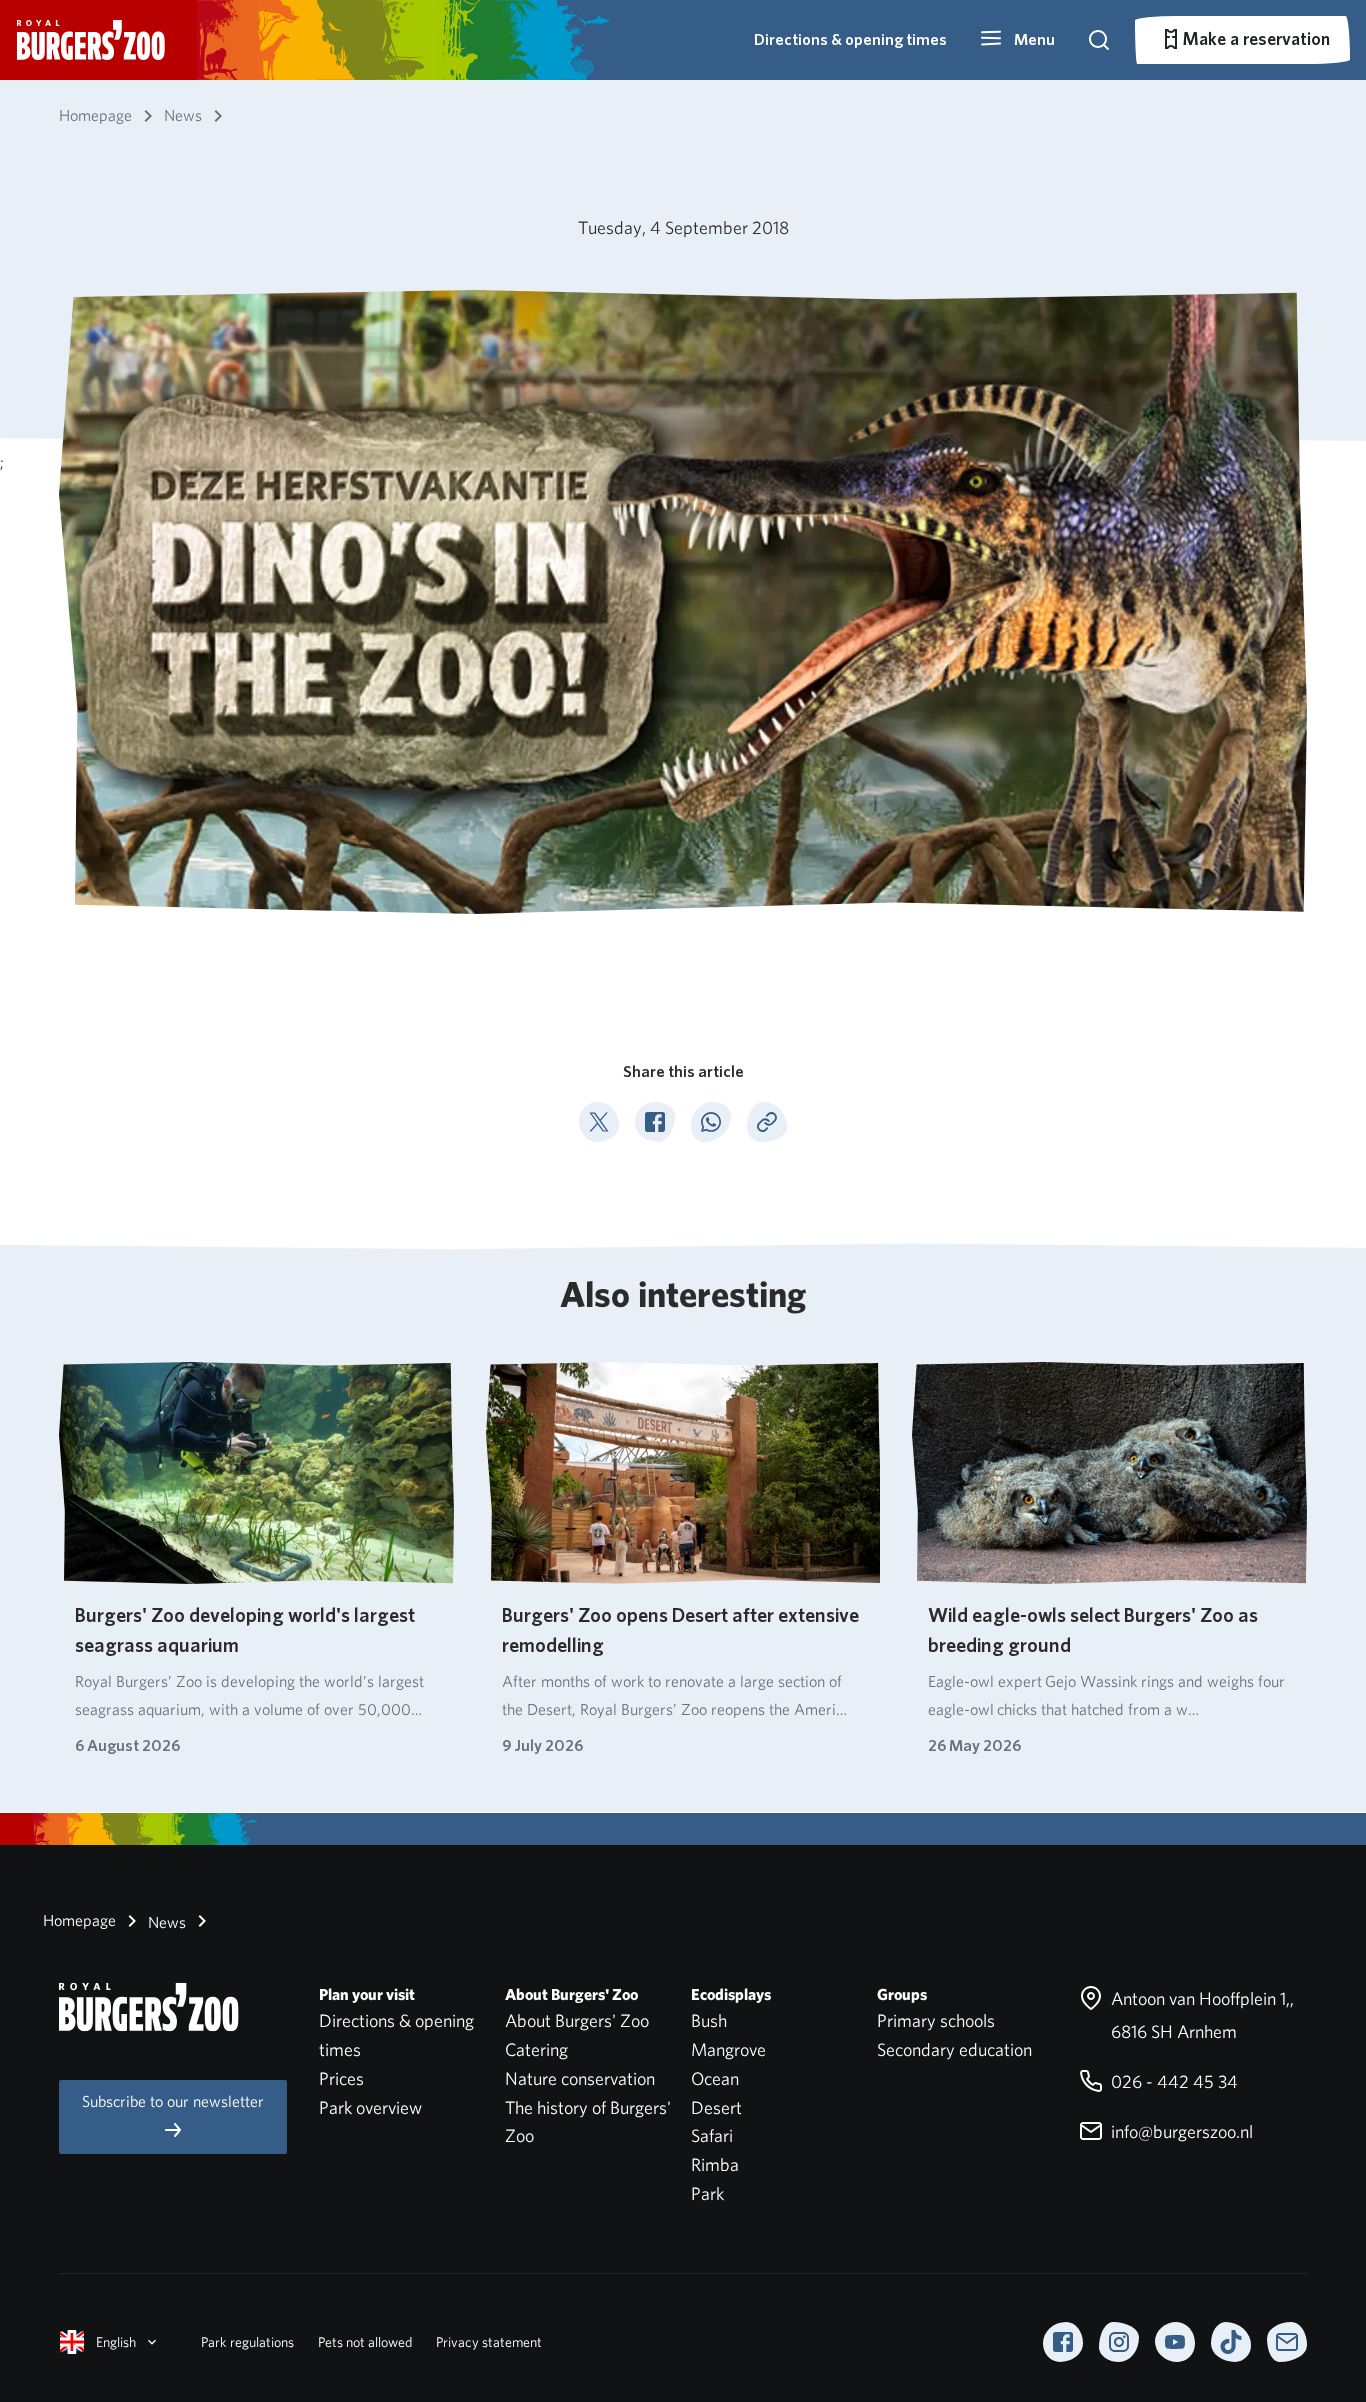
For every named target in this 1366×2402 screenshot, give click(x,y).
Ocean (715, 2078)
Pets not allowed (365, 2342)
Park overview (370, 2107)
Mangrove (728, 2049)
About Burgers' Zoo (577, 2020)
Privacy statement (489, 2342)
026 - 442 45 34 (1172, 2081)
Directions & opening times (850, 39)
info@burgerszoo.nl (1180, 2131)
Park (707, 2193)
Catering (536, 2049)
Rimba (715, 2164)
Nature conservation (580, 2078)
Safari (712, 2135)
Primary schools (936, 2020)
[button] (1017, 40)
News (165, 1922)
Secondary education (954, 2049)
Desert (716, 2107)
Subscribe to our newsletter (173, 2101)
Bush (709, 2020)
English (116, 2342)
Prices (341, 2078)
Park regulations (247, 2342)
